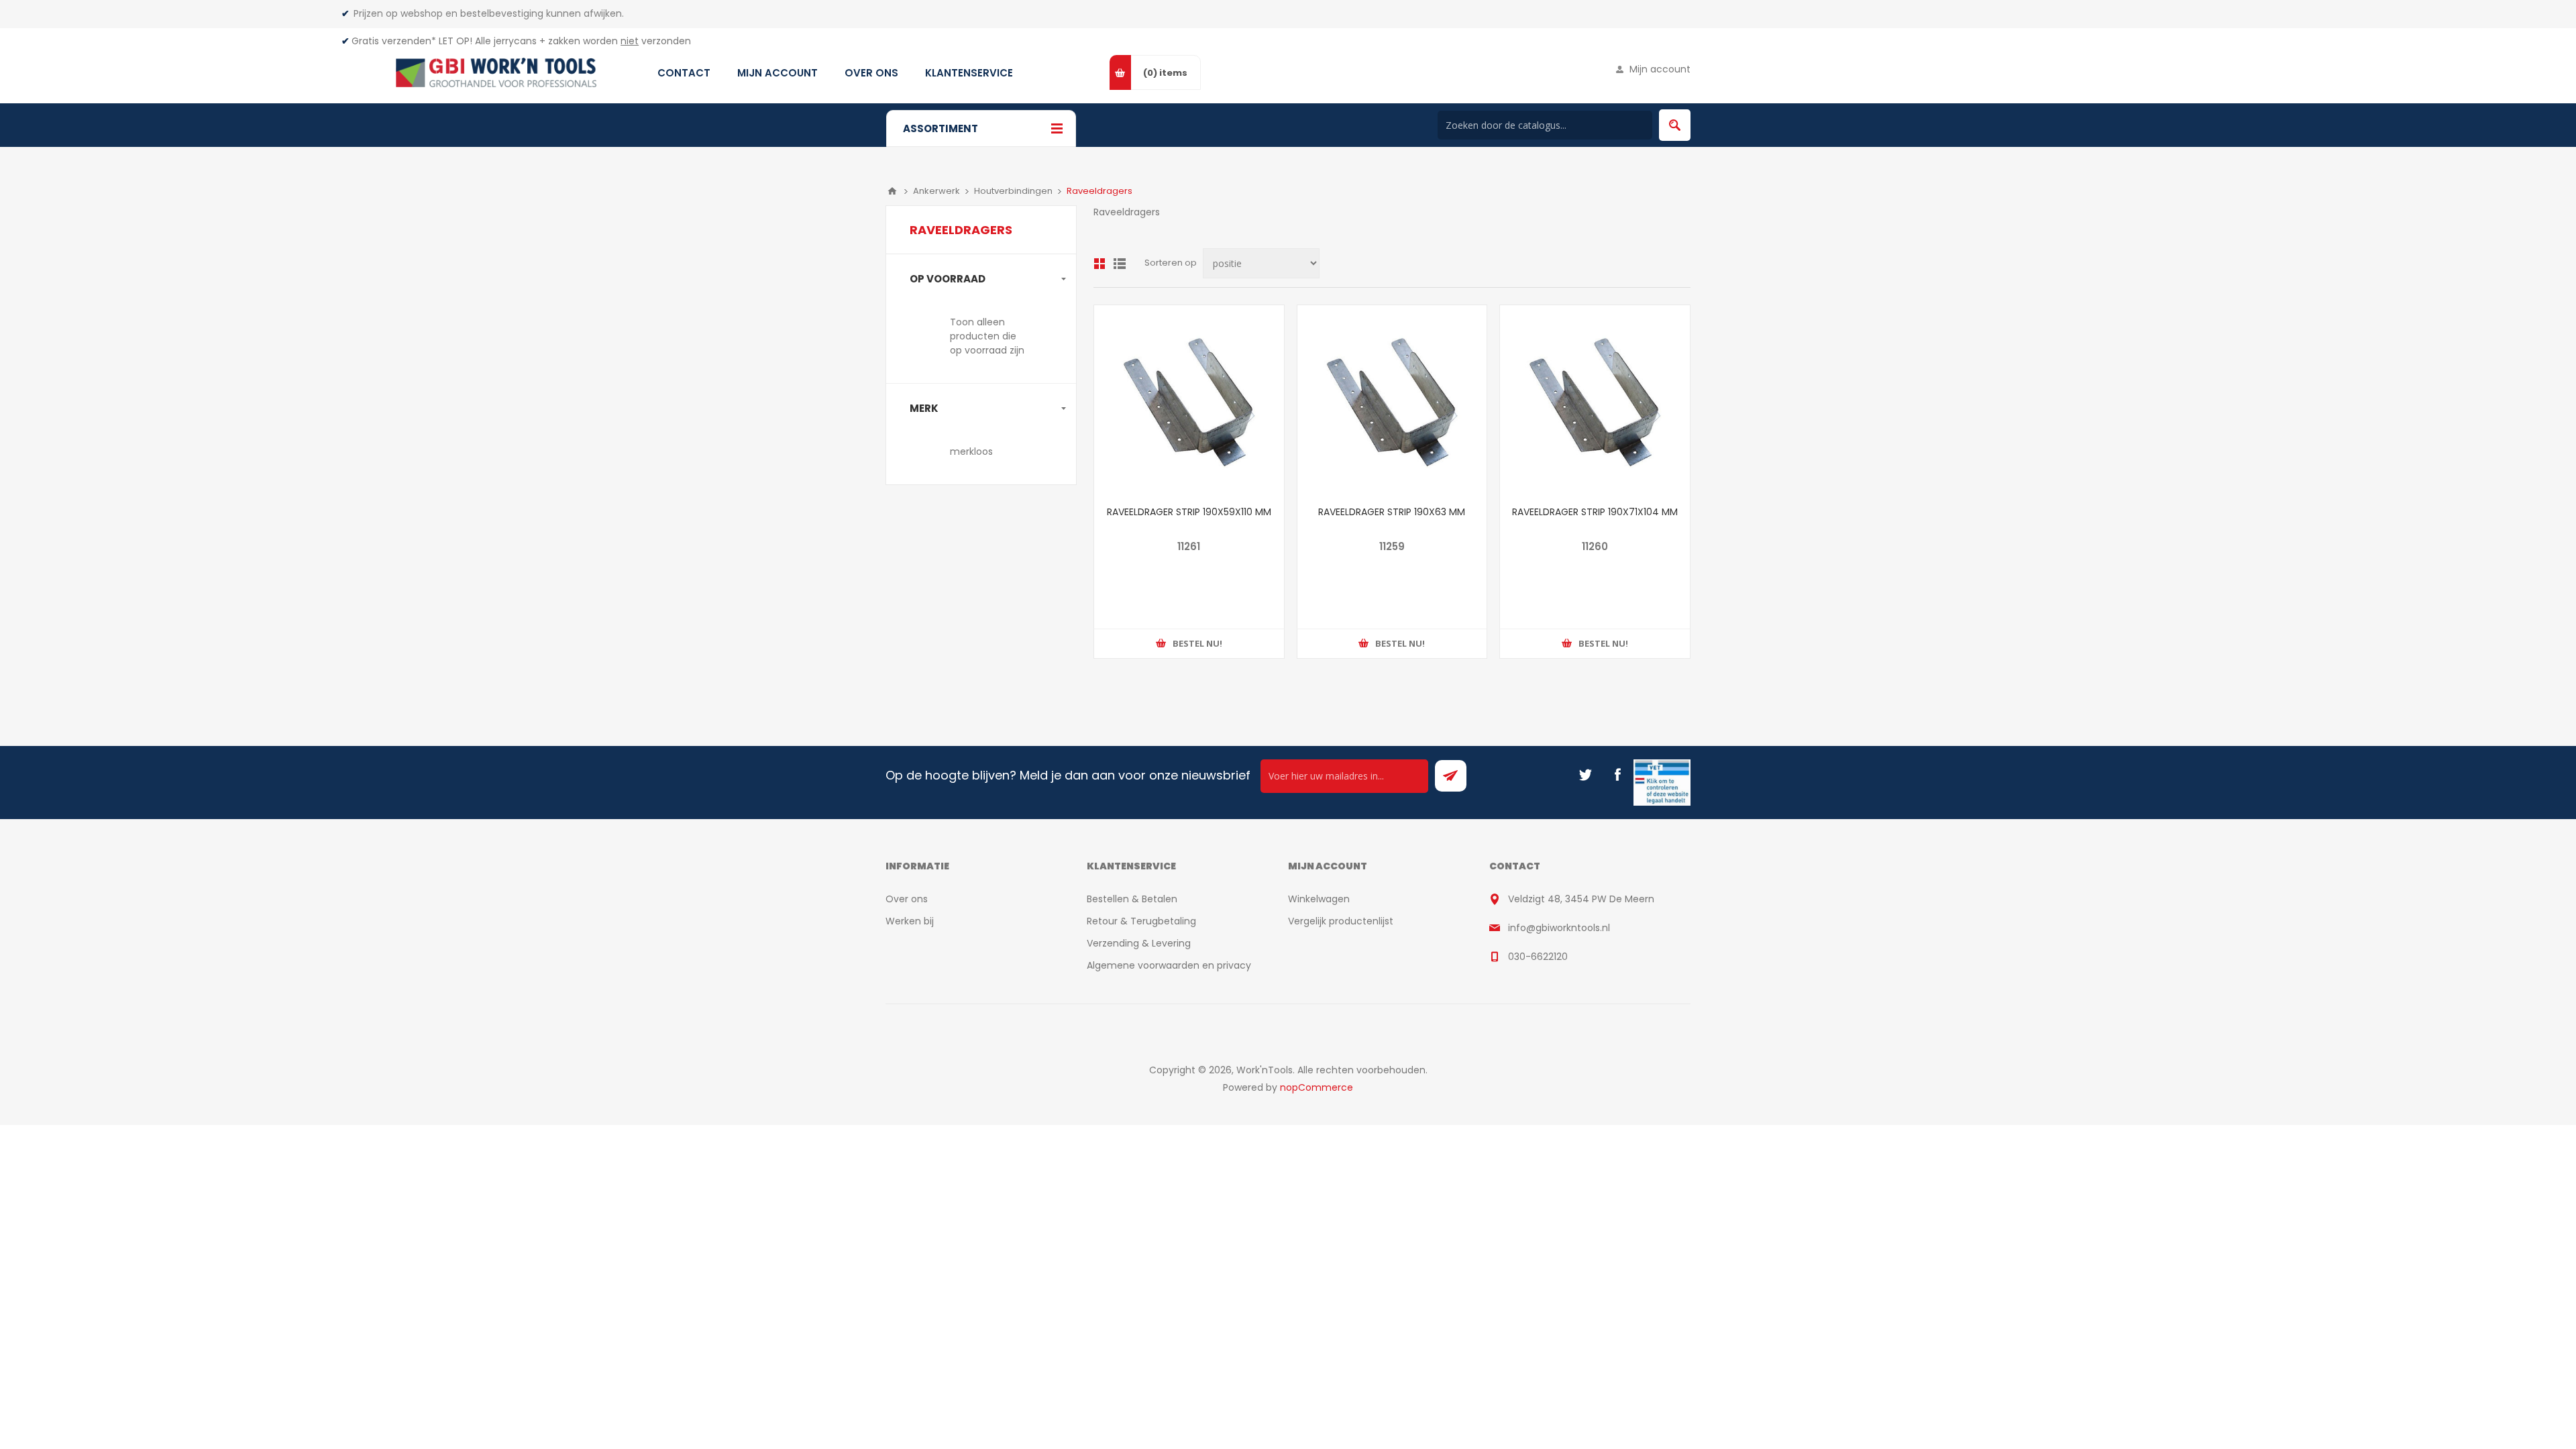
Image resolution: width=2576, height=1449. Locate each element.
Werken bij (910, 921)
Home (892, 191)
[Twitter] (1585, 775)
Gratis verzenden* (394, 41)
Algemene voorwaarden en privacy (1169, 965)
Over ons (907, 899)
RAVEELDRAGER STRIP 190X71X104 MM (1595, 512)
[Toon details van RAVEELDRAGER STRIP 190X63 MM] (1392, 400)
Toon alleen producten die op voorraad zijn (987, 336)
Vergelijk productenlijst (1341, 921)
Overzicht (1099, 264)
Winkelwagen (1319, 899)
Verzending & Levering (1139, 943)
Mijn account (1660, 69)
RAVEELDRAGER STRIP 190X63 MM (1392, 512)
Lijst (1120, 264)
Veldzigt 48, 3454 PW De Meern (1581, 899)
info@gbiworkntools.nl (1559, 928)
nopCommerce (1317, 1087)
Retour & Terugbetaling (1141, 921)
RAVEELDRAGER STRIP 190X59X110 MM (1189, 512)
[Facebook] (1617, 775)
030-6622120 (1538, 957)
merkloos (971, 451)
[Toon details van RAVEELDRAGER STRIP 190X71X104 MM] (1595, 400)
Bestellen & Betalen (1132, 899)
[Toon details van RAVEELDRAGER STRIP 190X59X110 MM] (1189, 400)
